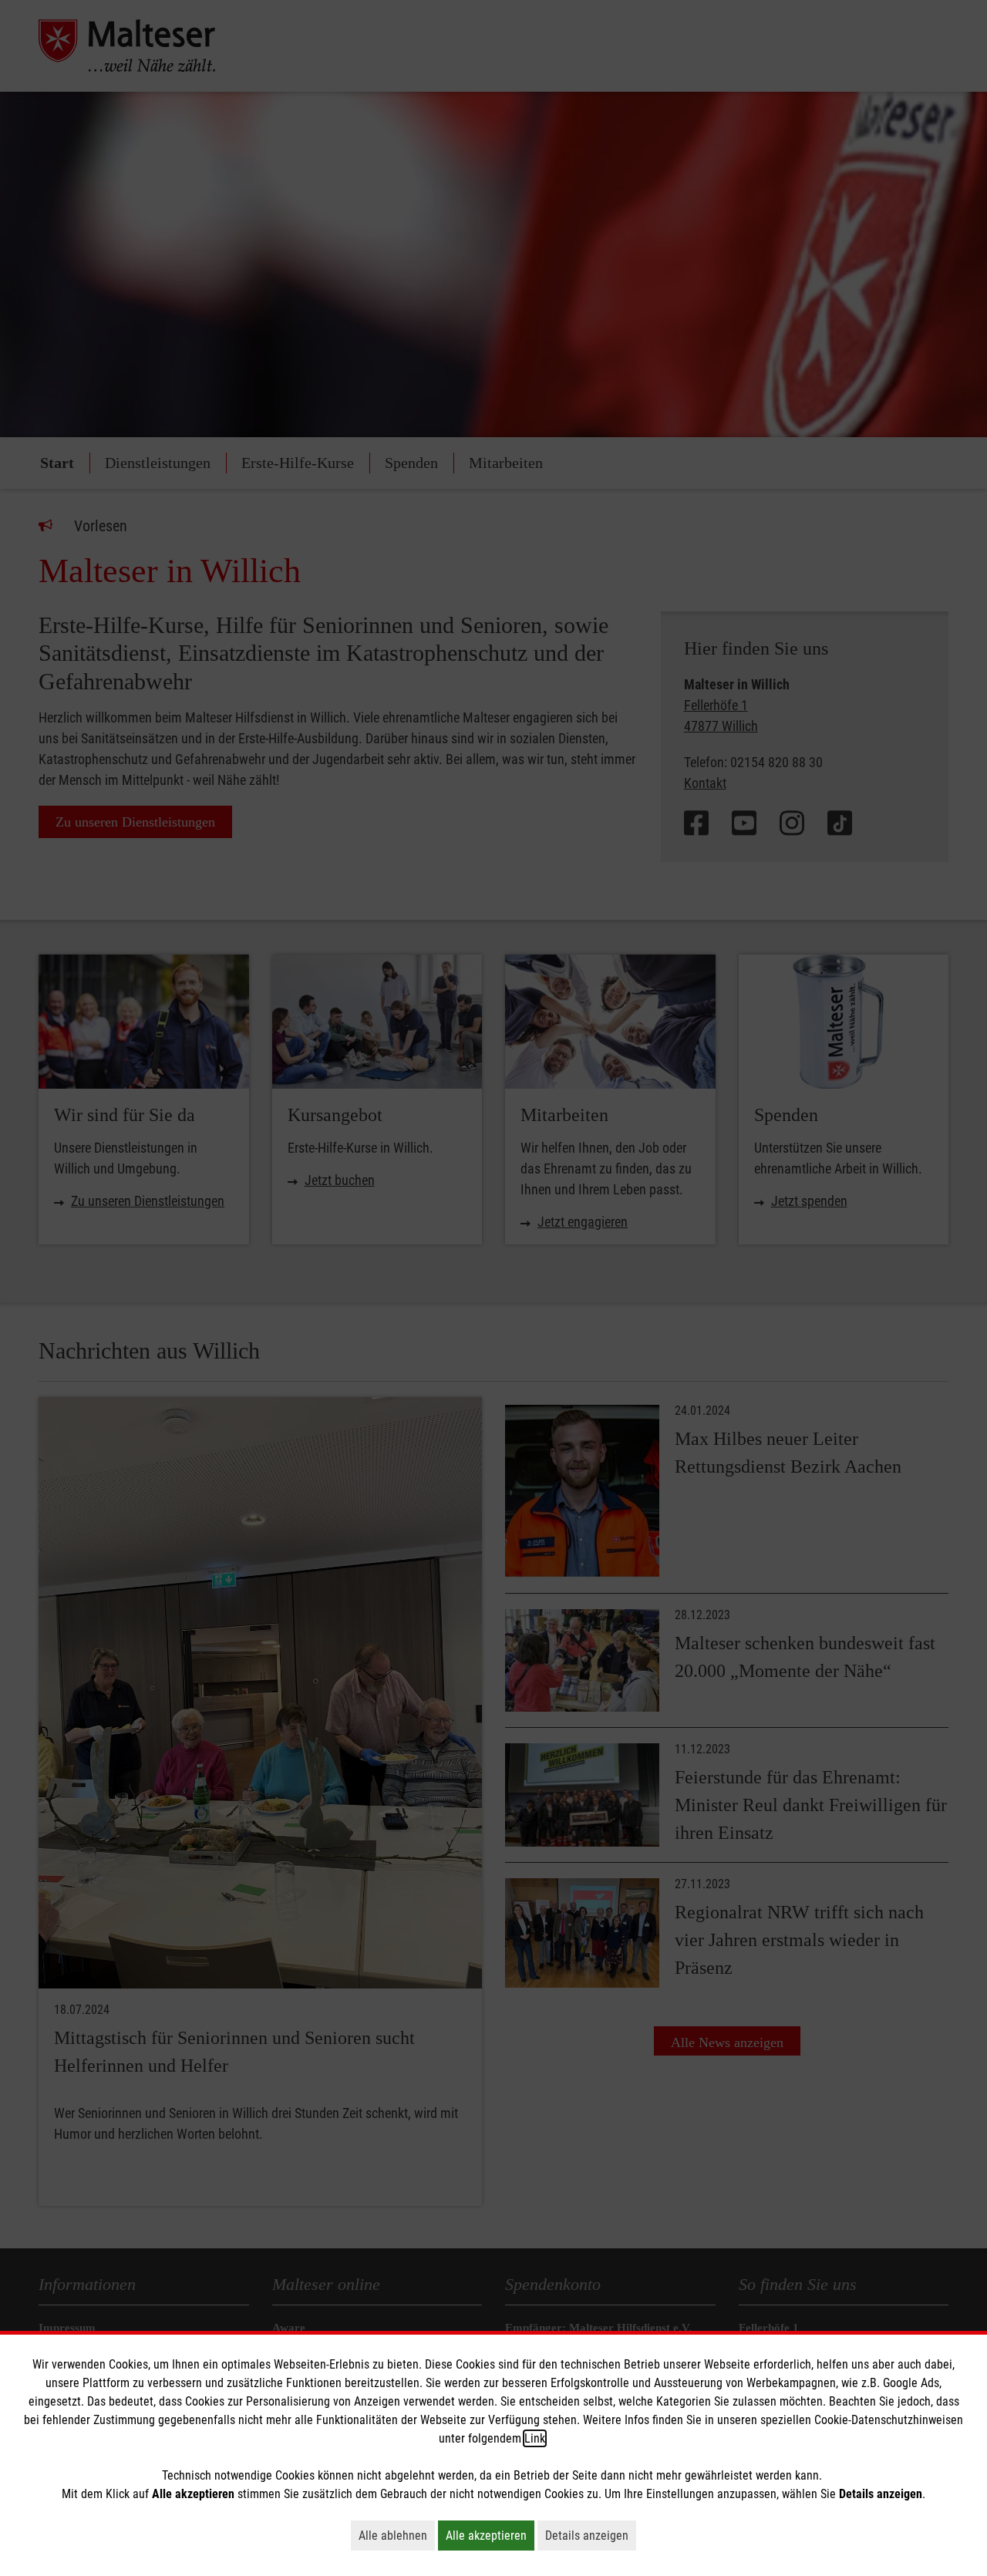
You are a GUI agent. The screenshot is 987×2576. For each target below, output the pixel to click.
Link (535, 2438)
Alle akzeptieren (490, 2535)
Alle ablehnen (397, 2535)
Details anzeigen (591, 2535)
